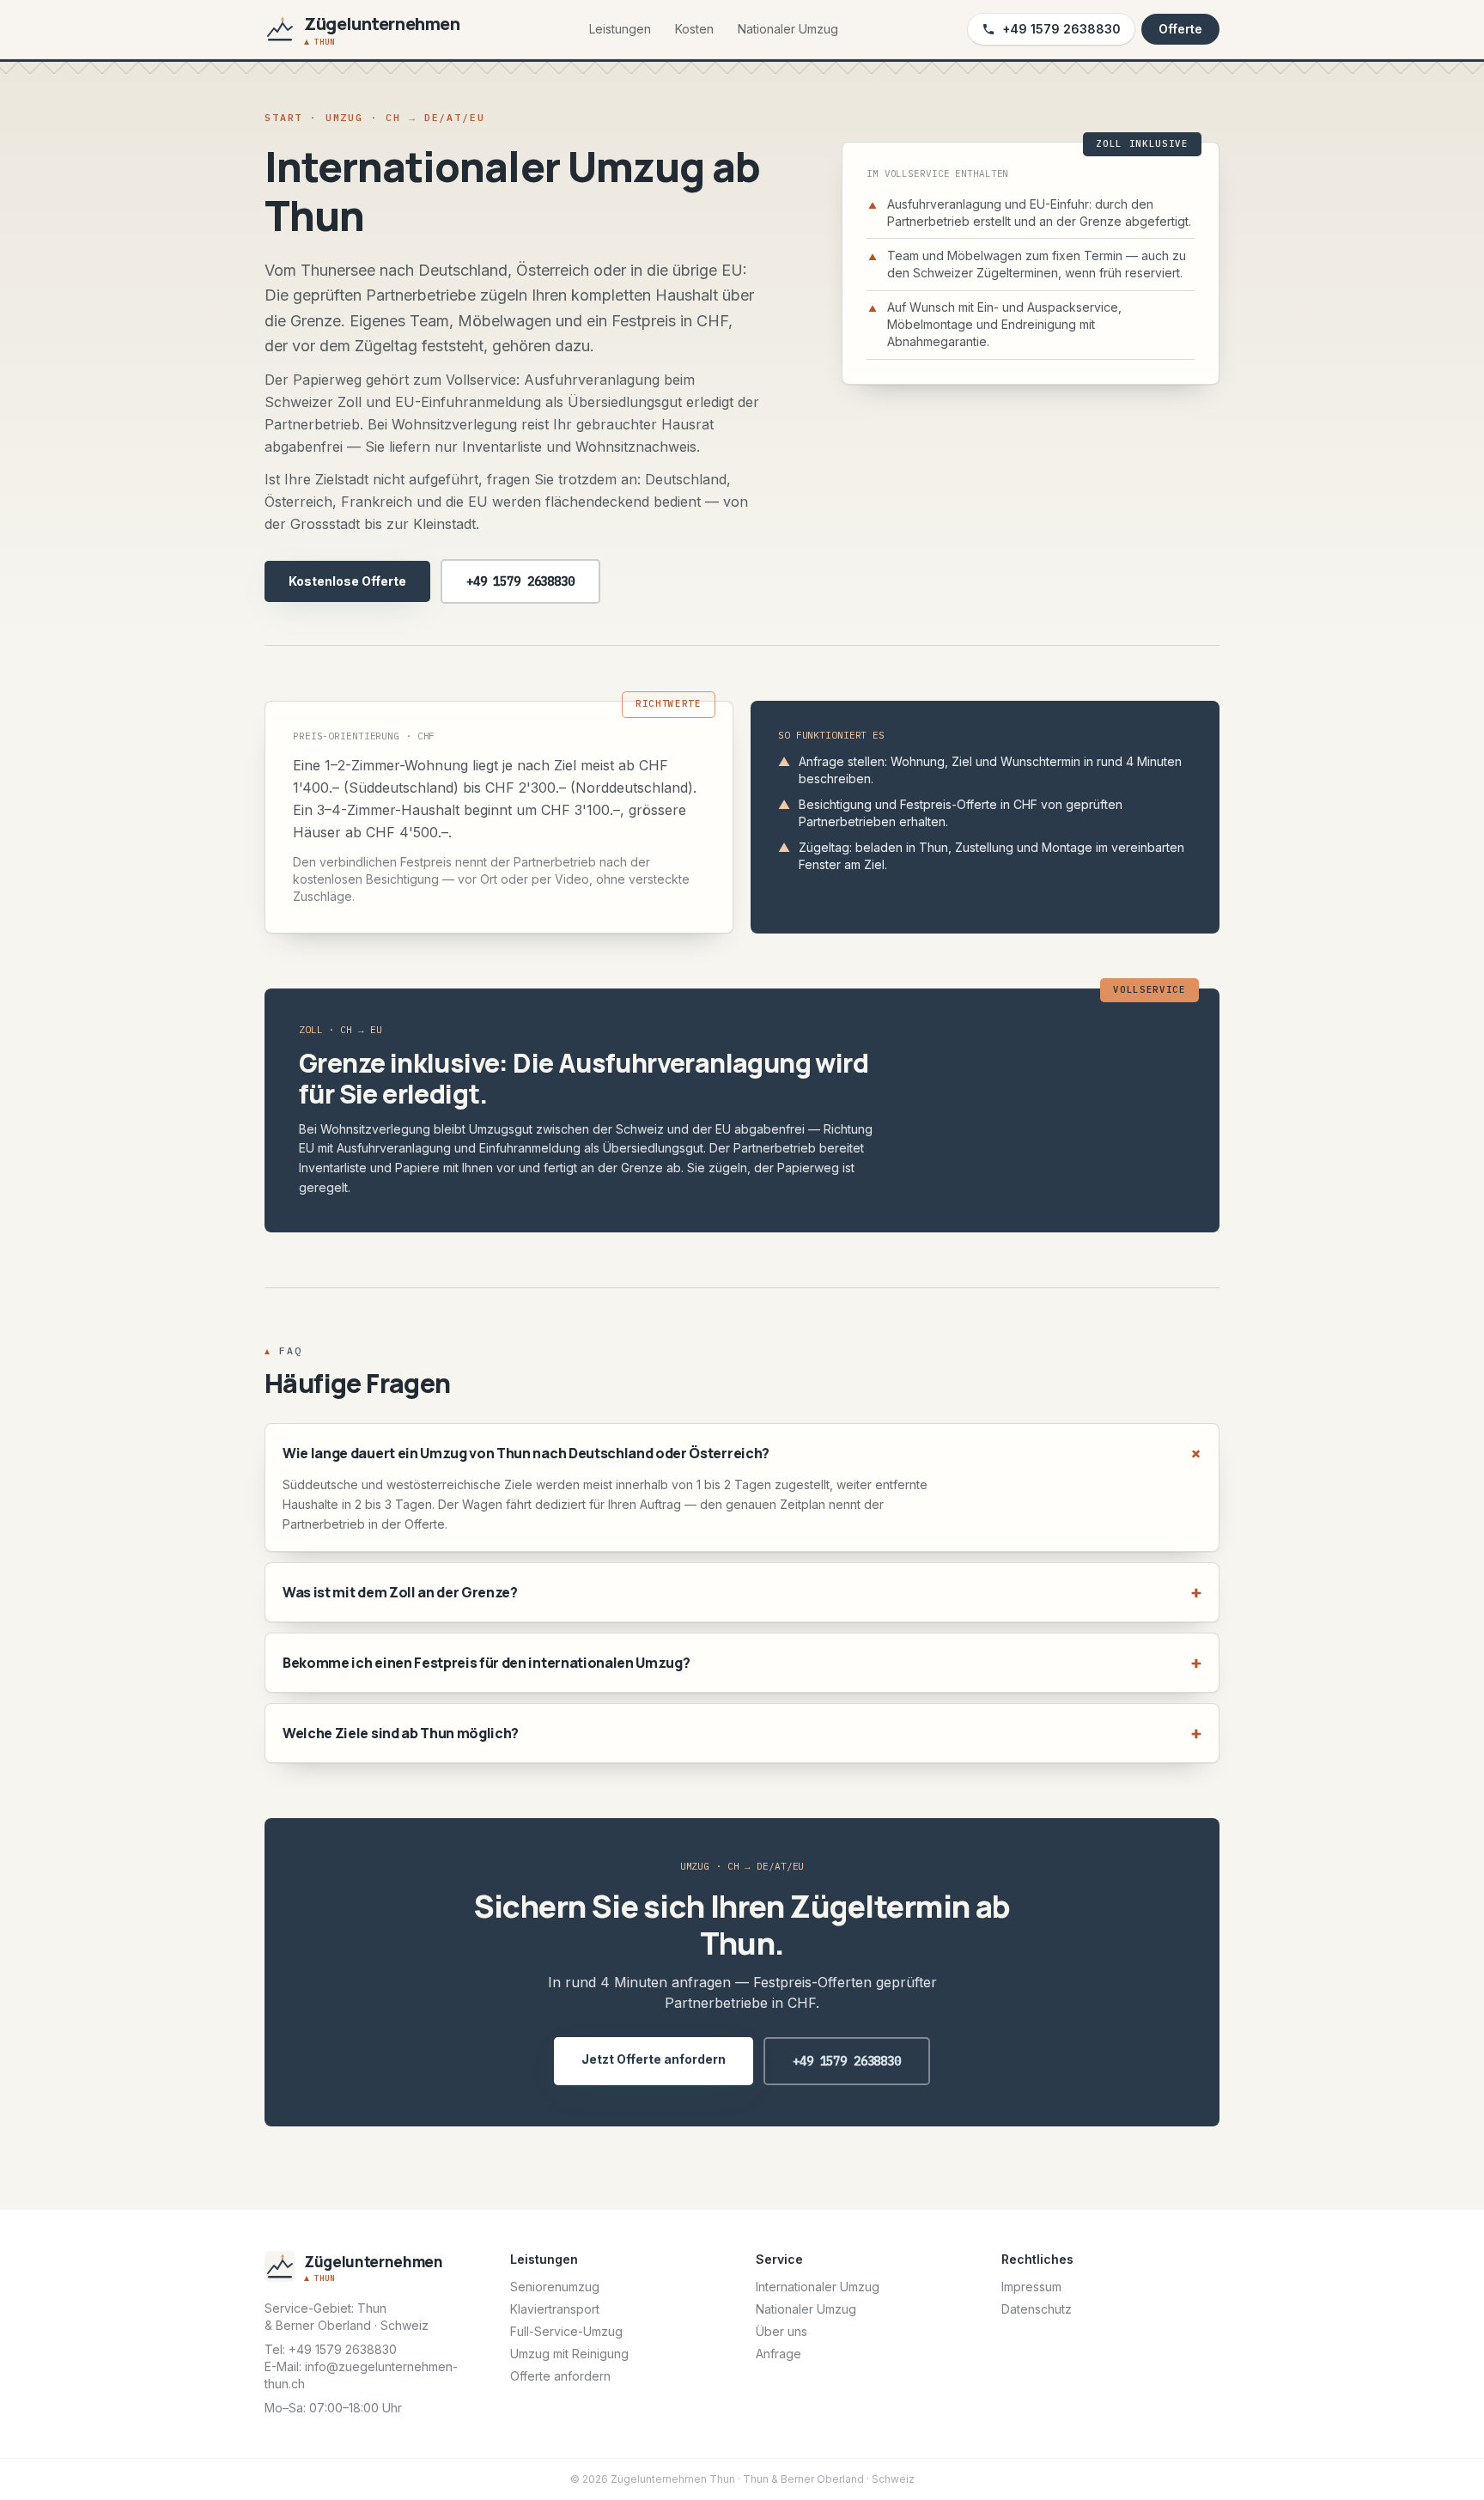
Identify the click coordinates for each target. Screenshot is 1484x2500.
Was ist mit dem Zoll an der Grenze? (742, 1592)
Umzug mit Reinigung (569, 2354)
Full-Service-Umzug (566, 2331)
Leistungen (620, 29)
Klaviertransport (555, 2309)
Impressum (1031, 2287)
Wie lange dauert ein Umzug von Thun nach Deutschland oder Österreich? (742, 1453)
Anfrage (778, 2354)
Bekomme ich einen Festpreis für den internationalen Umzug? (742, 1662)
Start (283, 117)
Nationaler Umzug (788, 29)
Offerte (1180, 29)
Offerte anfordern (560, 2376)
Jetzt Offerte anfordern (654, 2059)
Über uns (782, 2331)
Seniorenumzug (555, 2287)
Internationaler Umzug (818, 2287)
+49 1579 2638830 (1061, 29)
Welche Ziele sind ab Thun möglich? (742, 1733)
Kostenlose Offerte (347, 581)
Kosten (694, 29)
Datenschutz (1037, 2309)
